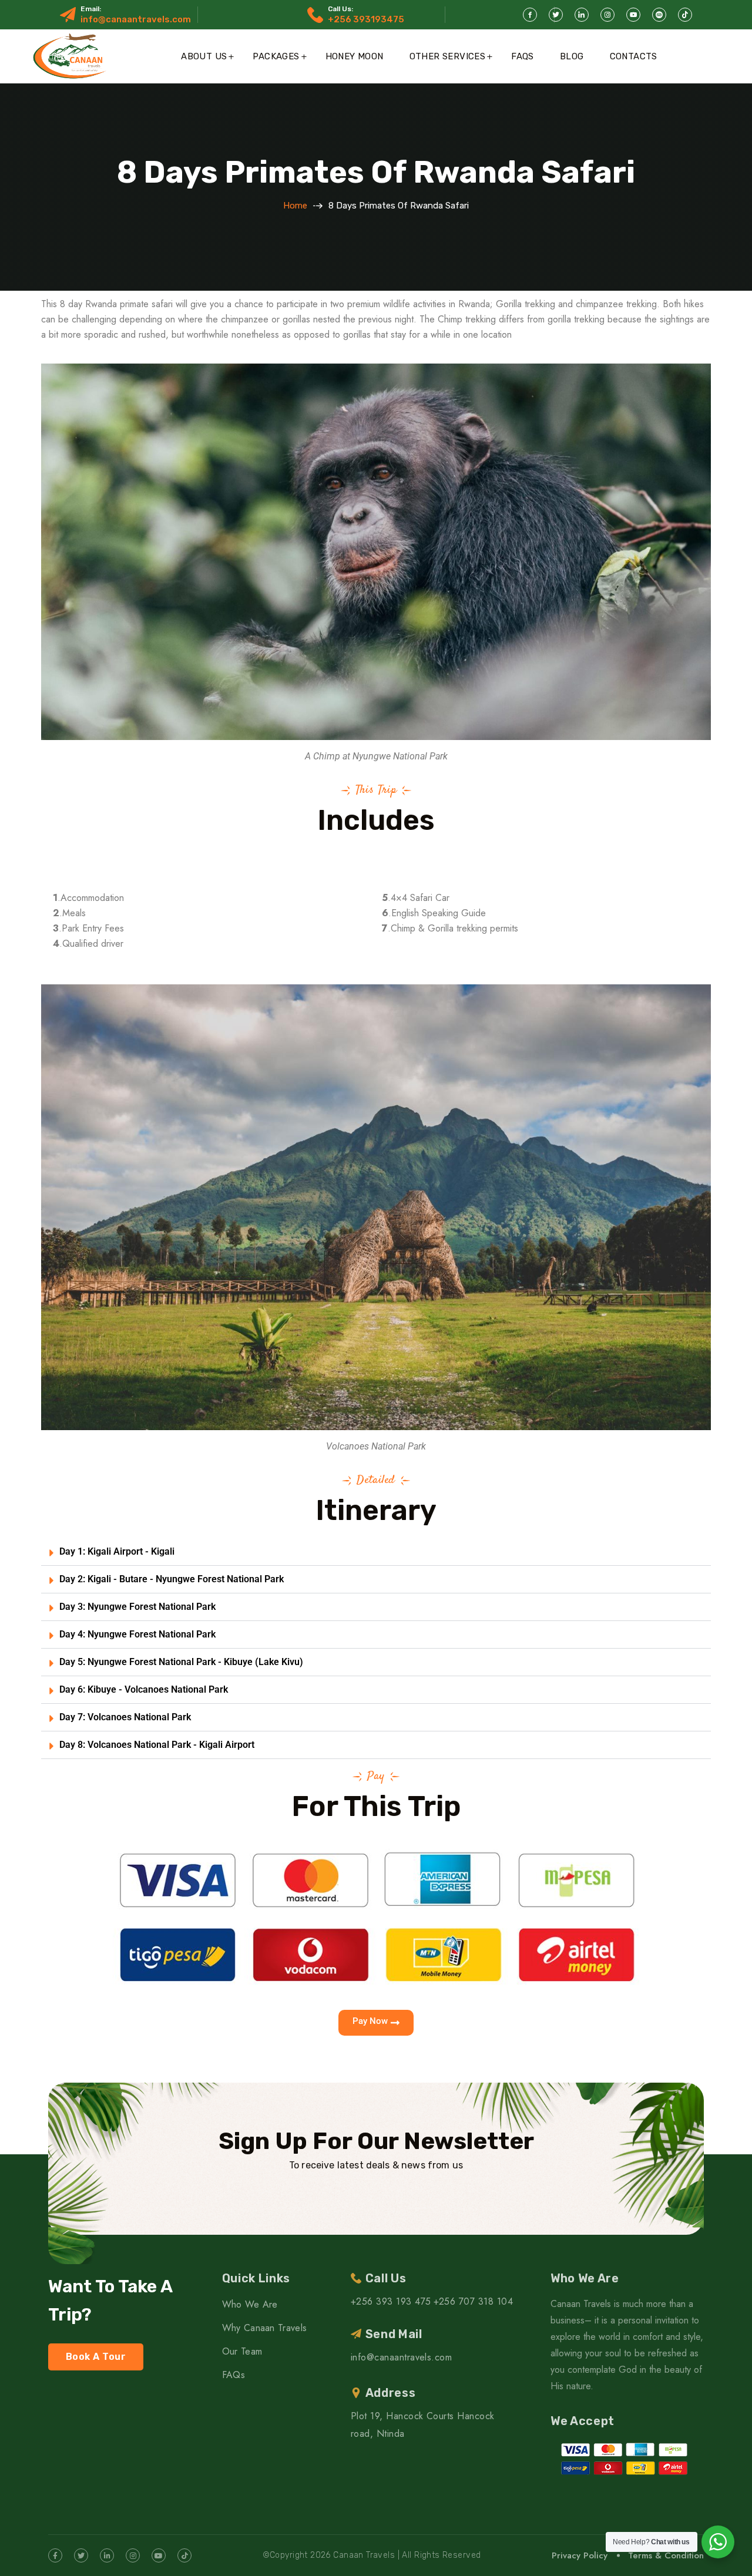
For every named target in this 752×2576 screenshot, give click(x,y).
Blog (572, 56)
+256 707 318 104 (474, 2301)
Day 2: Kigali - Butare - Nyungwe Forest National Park (172, 1579)
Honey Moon (355, 56)
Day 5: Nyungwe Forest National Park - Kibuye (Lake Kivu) (181, 1662)
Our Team (242, 2351)
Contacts (634, 56)
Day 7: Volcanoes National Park (125, 1717)
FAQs (523, 56)
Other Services (448, 56)
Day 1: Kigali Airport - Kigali (117, 1551)
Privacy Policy (580, 2555)
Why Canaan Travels (265, 2328)
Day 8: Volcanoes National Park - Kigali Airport (157, 1745)
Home (295, 206)
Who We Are (250, 2304)
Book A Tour (96, 2357)
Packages (276, 56)
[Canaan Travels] (71, 56)
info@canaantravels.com (136, 19)
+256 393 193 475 (391, 2301)
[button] (376, 1552)
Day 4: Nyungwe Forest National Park (137, 1634)
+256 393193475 (366, 19)
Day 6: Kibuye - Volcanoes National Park (144, 1689)
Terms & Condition (666, 2555)
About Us (204, 56)
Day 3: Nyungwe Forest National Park (137, 1607)
